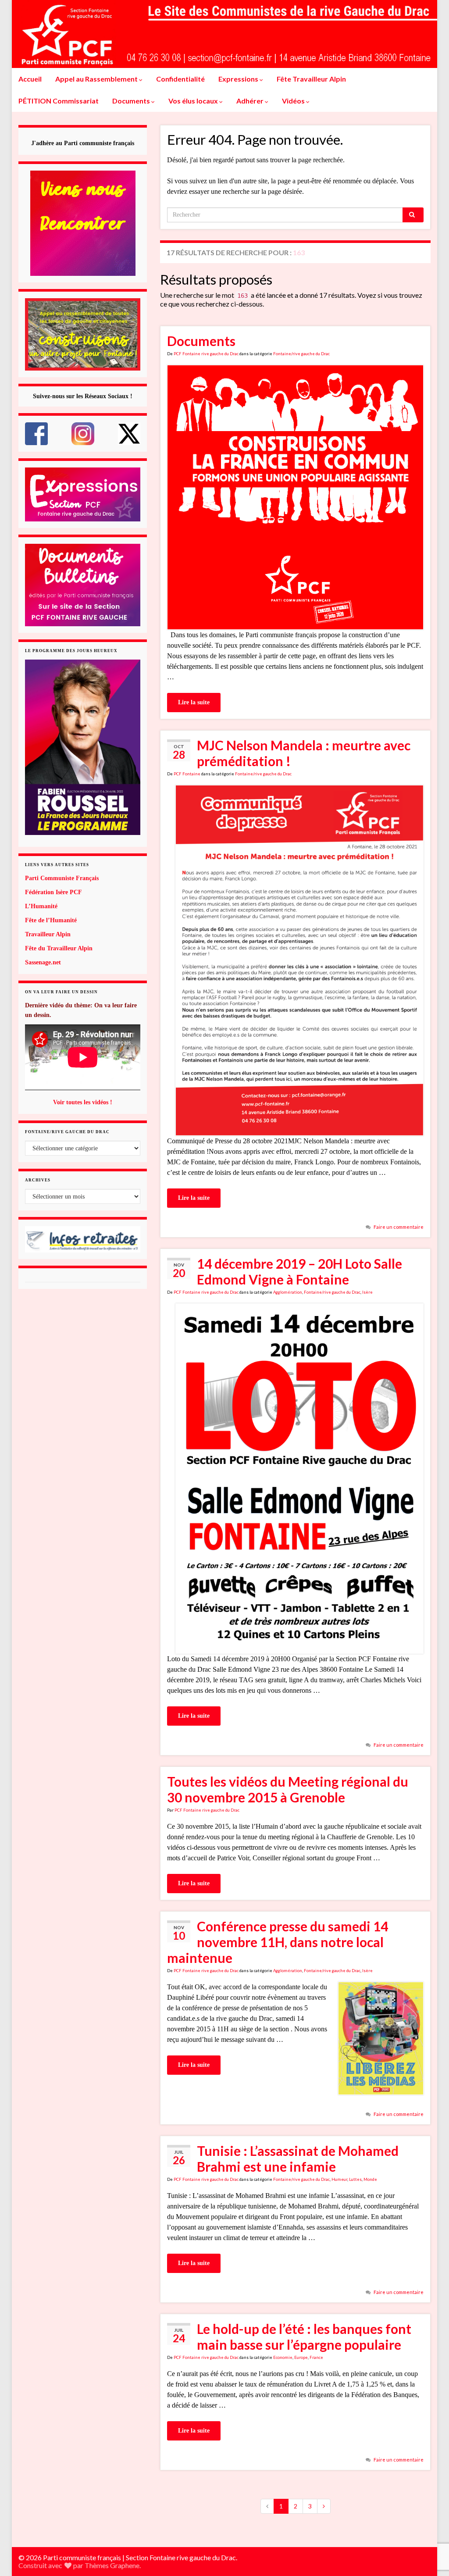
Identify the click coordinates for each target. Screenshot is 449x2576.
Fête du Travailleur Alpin (59, 948)
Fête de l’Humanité (51, 920)
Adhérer (251, 101)
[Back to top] (429, 2524)
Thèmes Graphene (112, 2565)
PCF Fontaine (187, 774)
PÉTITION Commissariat (59, 101)
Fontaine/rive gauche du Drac (301, 354)
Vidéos (294, 101)
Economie (283, 2357)
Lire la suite (194, 702)
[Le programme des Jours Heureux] (83, 747)
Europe (301, 2357)
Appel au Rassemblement (97, 79)
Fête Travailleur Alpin (311, 79)
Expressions (239, 79)
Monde (370, 2179)
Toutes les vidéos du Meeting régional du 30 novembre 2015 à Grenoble (288, 1789)
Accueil (30, 79)
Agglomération (288, 1292)
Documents (132, 101)
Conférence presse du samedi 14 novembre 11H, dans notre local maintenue (278, 1942)
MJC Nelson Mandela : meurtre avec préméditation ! (304, 753)
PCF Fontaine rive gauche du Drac (206, 354)
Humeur (339, 2179)
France (316, 2357)
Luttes (355, 2179)
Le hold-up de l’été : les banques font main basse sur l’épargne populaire (304, 2337)
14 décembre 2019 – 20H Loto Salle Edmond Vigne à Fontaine (299, 1271)
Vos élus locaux (194, 101)
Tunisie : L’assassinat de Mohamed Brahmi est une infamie (298, 2159)
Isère (367, 1292)
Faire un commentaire (399, 1227)
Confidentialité (180, 79)
